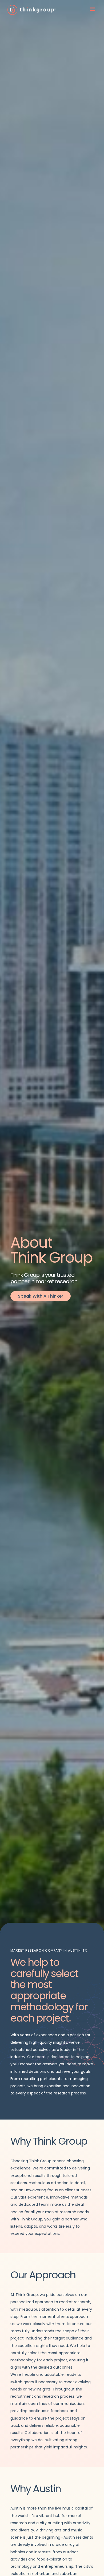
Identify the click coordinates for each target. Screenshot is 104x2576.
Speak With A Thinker (41, 1296)
